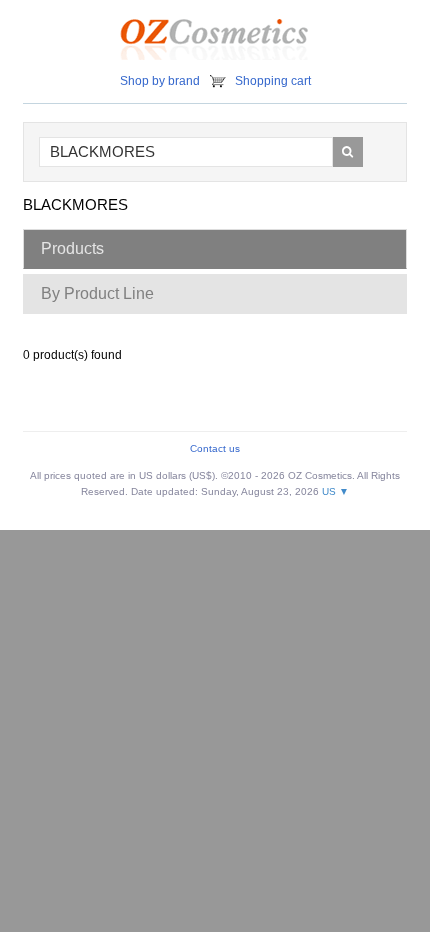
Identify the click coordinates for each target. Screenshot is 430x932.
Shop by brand (160, 81)
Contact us (215, 448)
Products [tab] (72, 248)
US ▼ (335, 491)
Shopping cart (273, 81)
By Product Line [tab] (97, 293)
